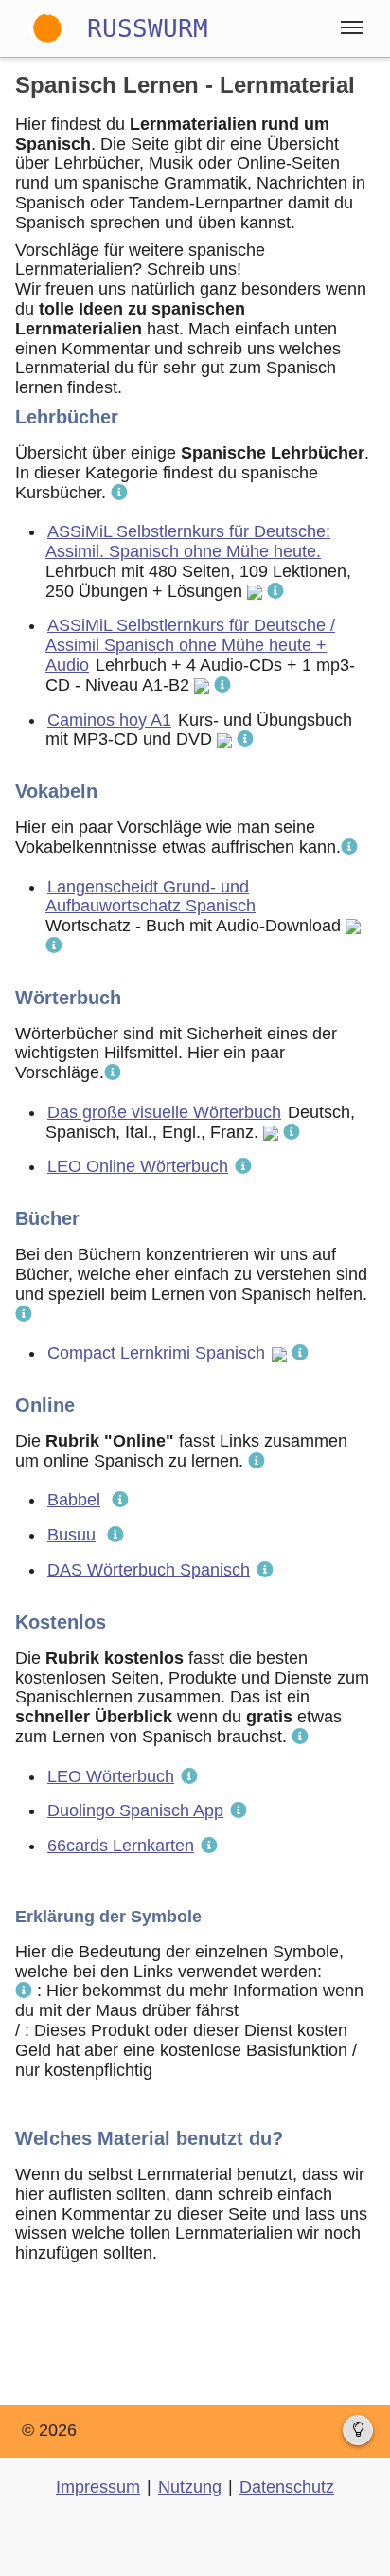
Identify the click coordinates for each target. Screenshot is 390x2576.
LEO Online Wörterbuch (138, 1166)
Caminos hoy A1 (109, 720)
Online (45, 1405)
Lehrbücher (67, 417)
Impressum (98, 2487)
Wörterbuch (68, 998)
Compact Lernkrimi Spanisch (156, 1353)
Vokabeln (56, 791)
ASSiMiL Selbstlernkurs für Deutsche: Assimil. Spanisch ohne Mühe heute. (188, 541)
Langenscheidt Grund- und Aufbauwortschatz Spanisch (151, 897)
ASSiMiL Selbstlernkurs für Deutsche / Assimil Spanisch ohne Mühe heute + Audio (190, 645)
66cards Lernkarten (121, 1846)
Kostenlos (61, 1622)
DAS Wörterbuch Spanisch (149, 1570)
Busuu (71, 1535)
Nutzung (190, 2487)
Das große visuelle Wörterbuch (164, 1112)
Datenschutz (287, 2487)
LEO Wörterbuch (111, 1776)
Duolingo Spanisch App (135, 1810)
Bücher (47, 1218)
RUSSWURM (148, 28)
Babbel (74, 1500)
